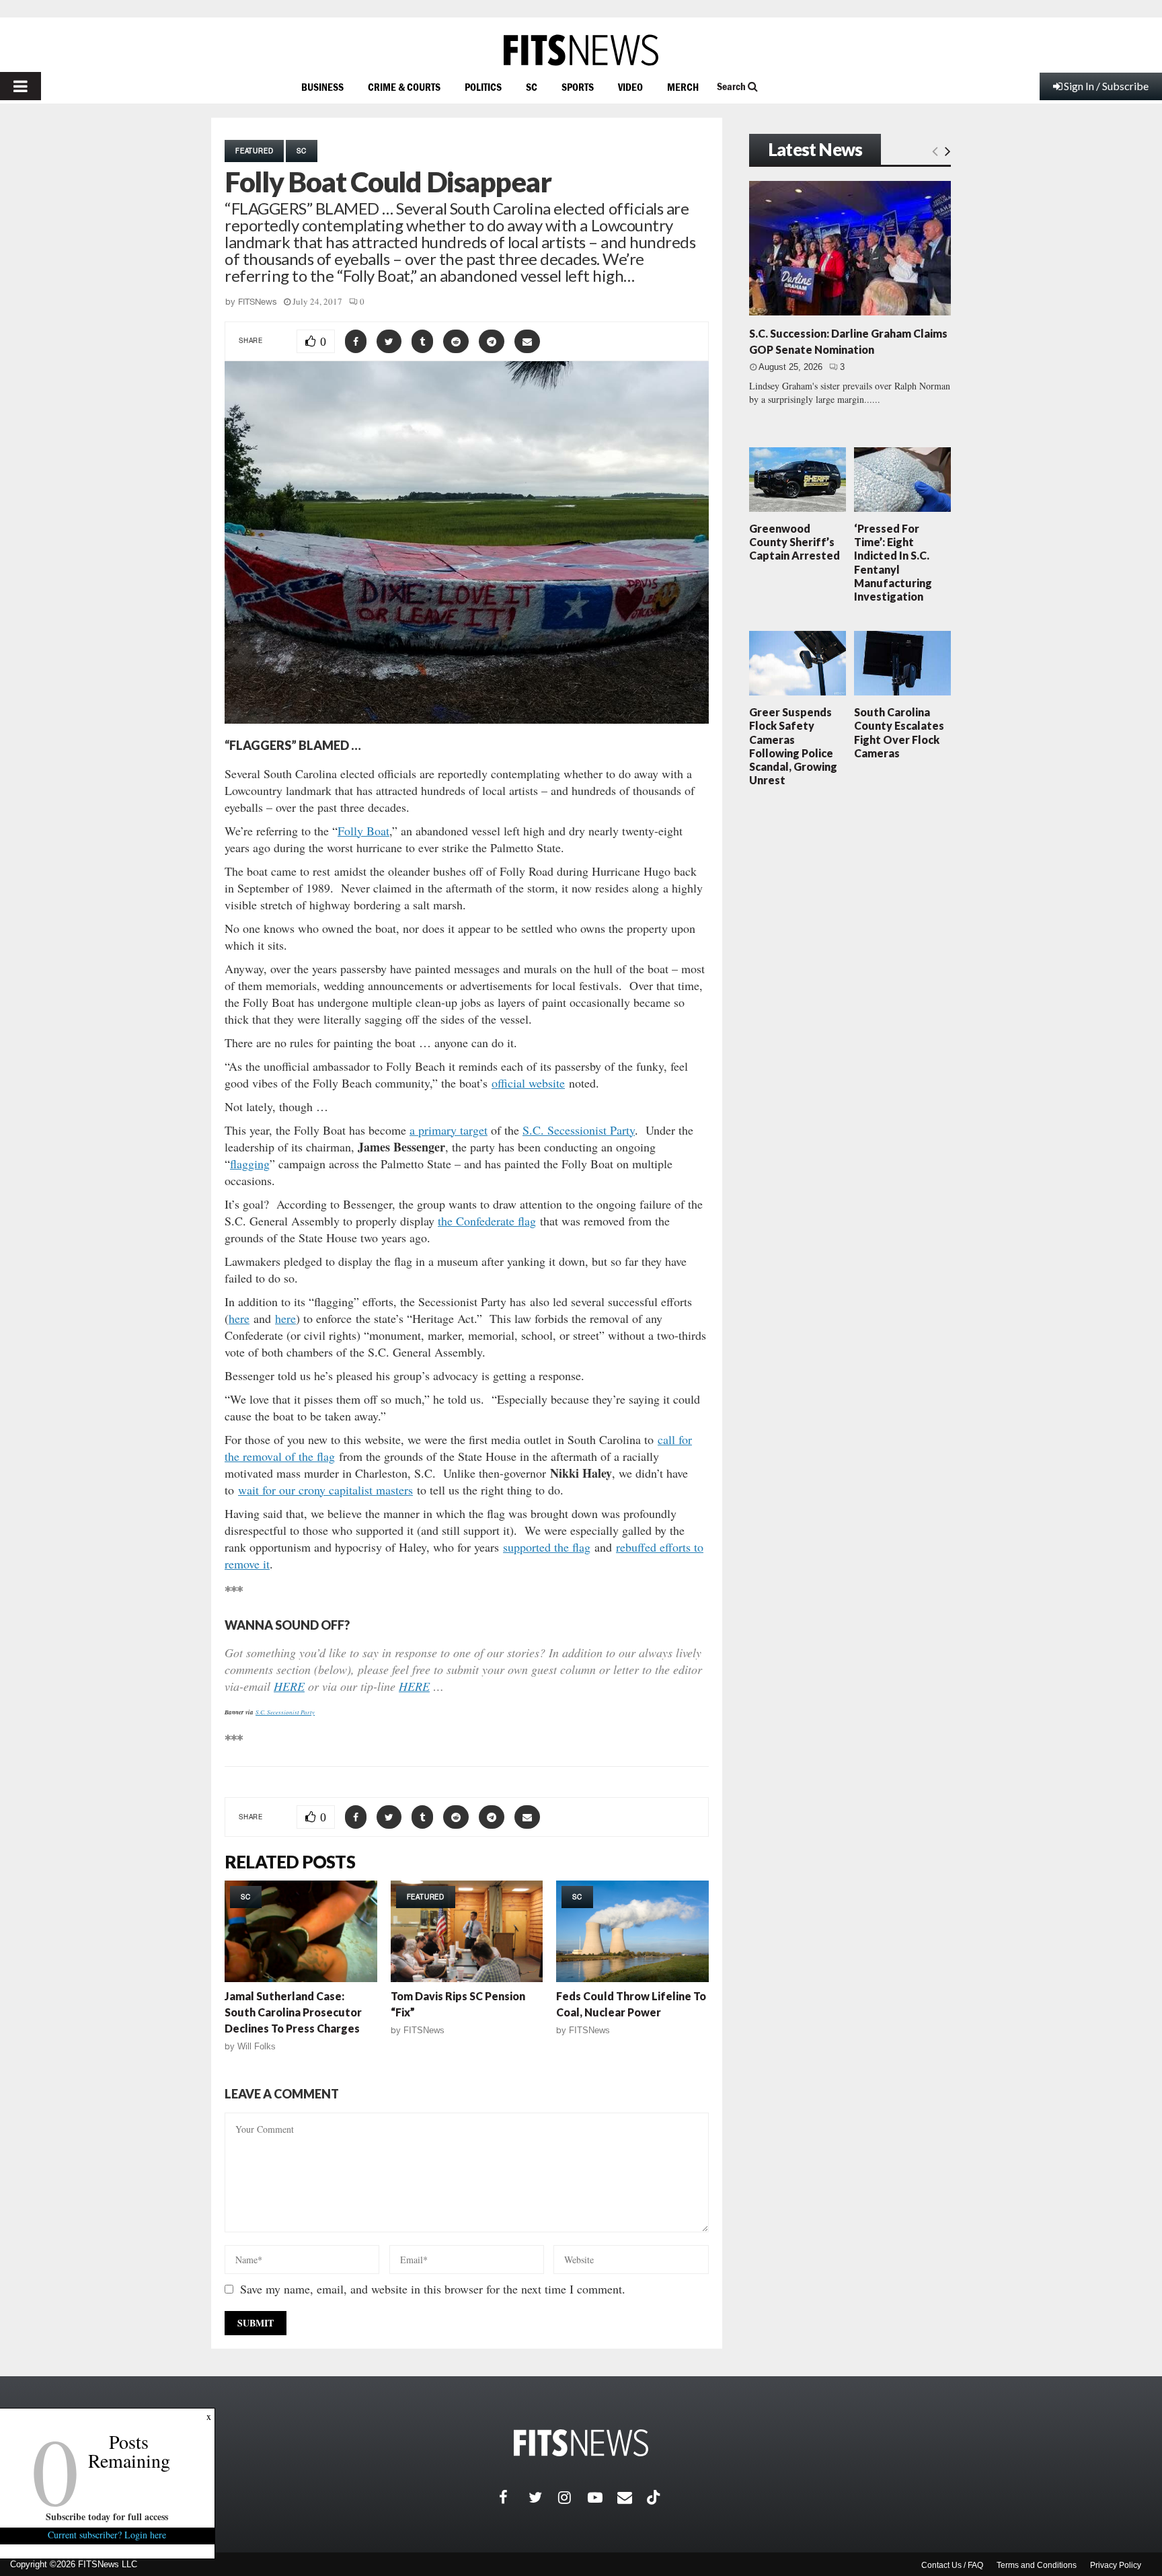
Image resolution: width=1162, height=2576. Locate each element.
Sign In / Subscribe (1106, 86)
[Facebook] (514, 2497)
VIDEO (630, 87)
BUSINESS (322, 87)
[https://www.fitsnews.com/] (581, 50)
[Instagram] (573, 2497)
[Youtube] (603, 2497)
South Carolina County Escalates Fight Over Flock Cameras (899, 732)
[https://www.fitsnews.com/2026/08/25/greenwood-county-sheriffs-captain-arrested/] (798, 480)
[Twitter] (543, 2497)
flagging (250, 1164)
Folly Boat (363, 831)
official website (528, 1083)
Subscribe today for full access (108, 2516)
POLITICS (483, 87)
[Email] (632, 2497)
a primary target (449, 1130)
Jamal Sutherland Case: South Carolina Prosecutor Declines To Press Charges (293, 2012)
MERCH (683, 87)
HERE (289, 1686)
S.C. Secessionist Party (579, 1130)
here (239, 1318)
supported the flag (547, 1547)
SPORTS (578, 87)
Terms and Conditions (1037, 2565)
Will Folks (257, 2046)
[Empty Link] (935, 151)
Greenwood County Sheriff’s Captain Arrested (795, 542)
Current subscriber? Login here (108, 2535)
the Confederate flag (487, 1221)
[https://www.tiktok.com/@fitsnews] (655, 2497)
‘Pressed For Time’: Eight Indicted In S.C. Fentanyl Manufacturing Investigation (893, 562)
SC (532, 87)
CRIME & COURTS (404, 87)
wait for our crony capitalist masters (325, 1490)
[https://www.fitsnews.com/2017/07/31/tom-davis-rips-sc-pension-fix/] (467, 1931)
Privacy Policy (1116, 2565)
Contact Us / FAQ (952, 2565)
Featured (254, 151)
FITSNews (258, 302)
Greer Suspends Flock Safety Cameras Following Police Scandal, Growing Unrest (793, 746)
